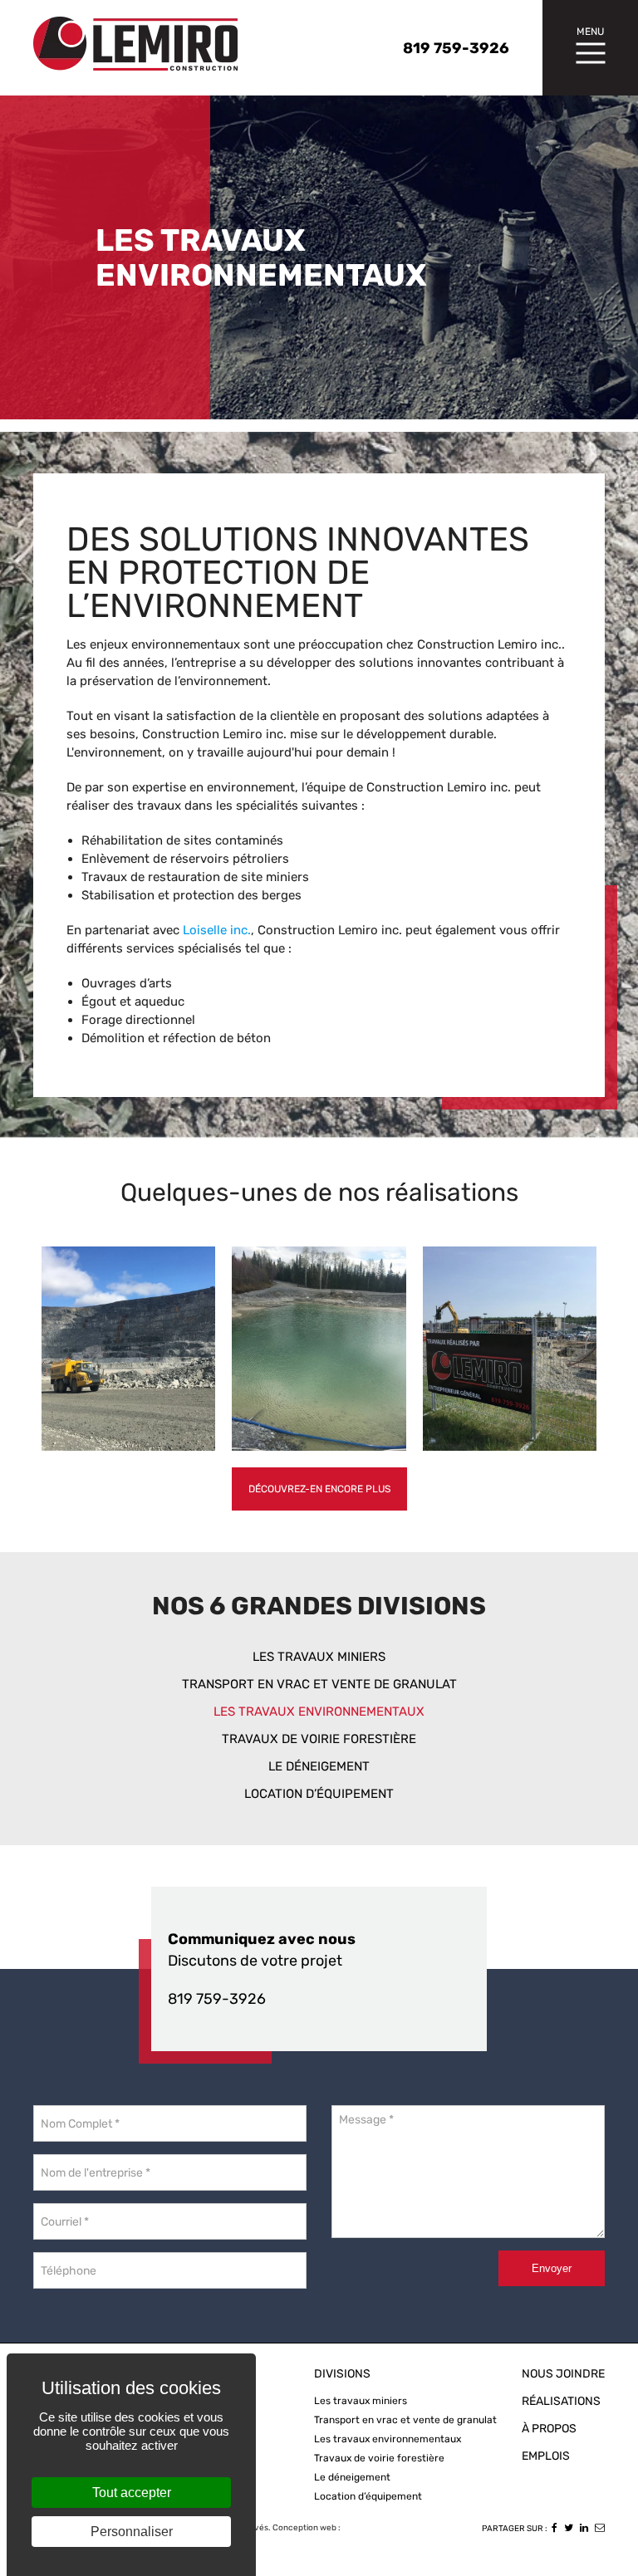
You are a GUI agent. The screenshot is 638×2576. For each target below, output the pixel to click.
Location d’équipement (319, 1794)
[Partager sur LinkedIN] (584, 2528)
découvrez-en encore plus (319, 1489)
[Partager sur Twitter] (569, 2528)
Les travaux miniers (319, 1657)
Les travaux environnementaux (319, 1712)
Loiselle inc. (217, 930)
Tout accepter (132, 2493)
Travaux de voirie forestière (319, 1739)
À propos (549, 2429)
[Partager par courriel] (600, 2528)
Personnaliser (132, 2532)
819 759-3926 (217, 1999)
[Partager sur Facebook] (555, 2528)
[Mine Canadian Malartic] (128, 1349)
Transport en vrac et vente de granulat (319, 1684)
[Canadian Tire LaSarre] (510, 1349)
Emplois (546, 2456)
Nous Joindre (563, 2374)
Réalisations (561, 2401)
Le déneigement (319, 1766)
